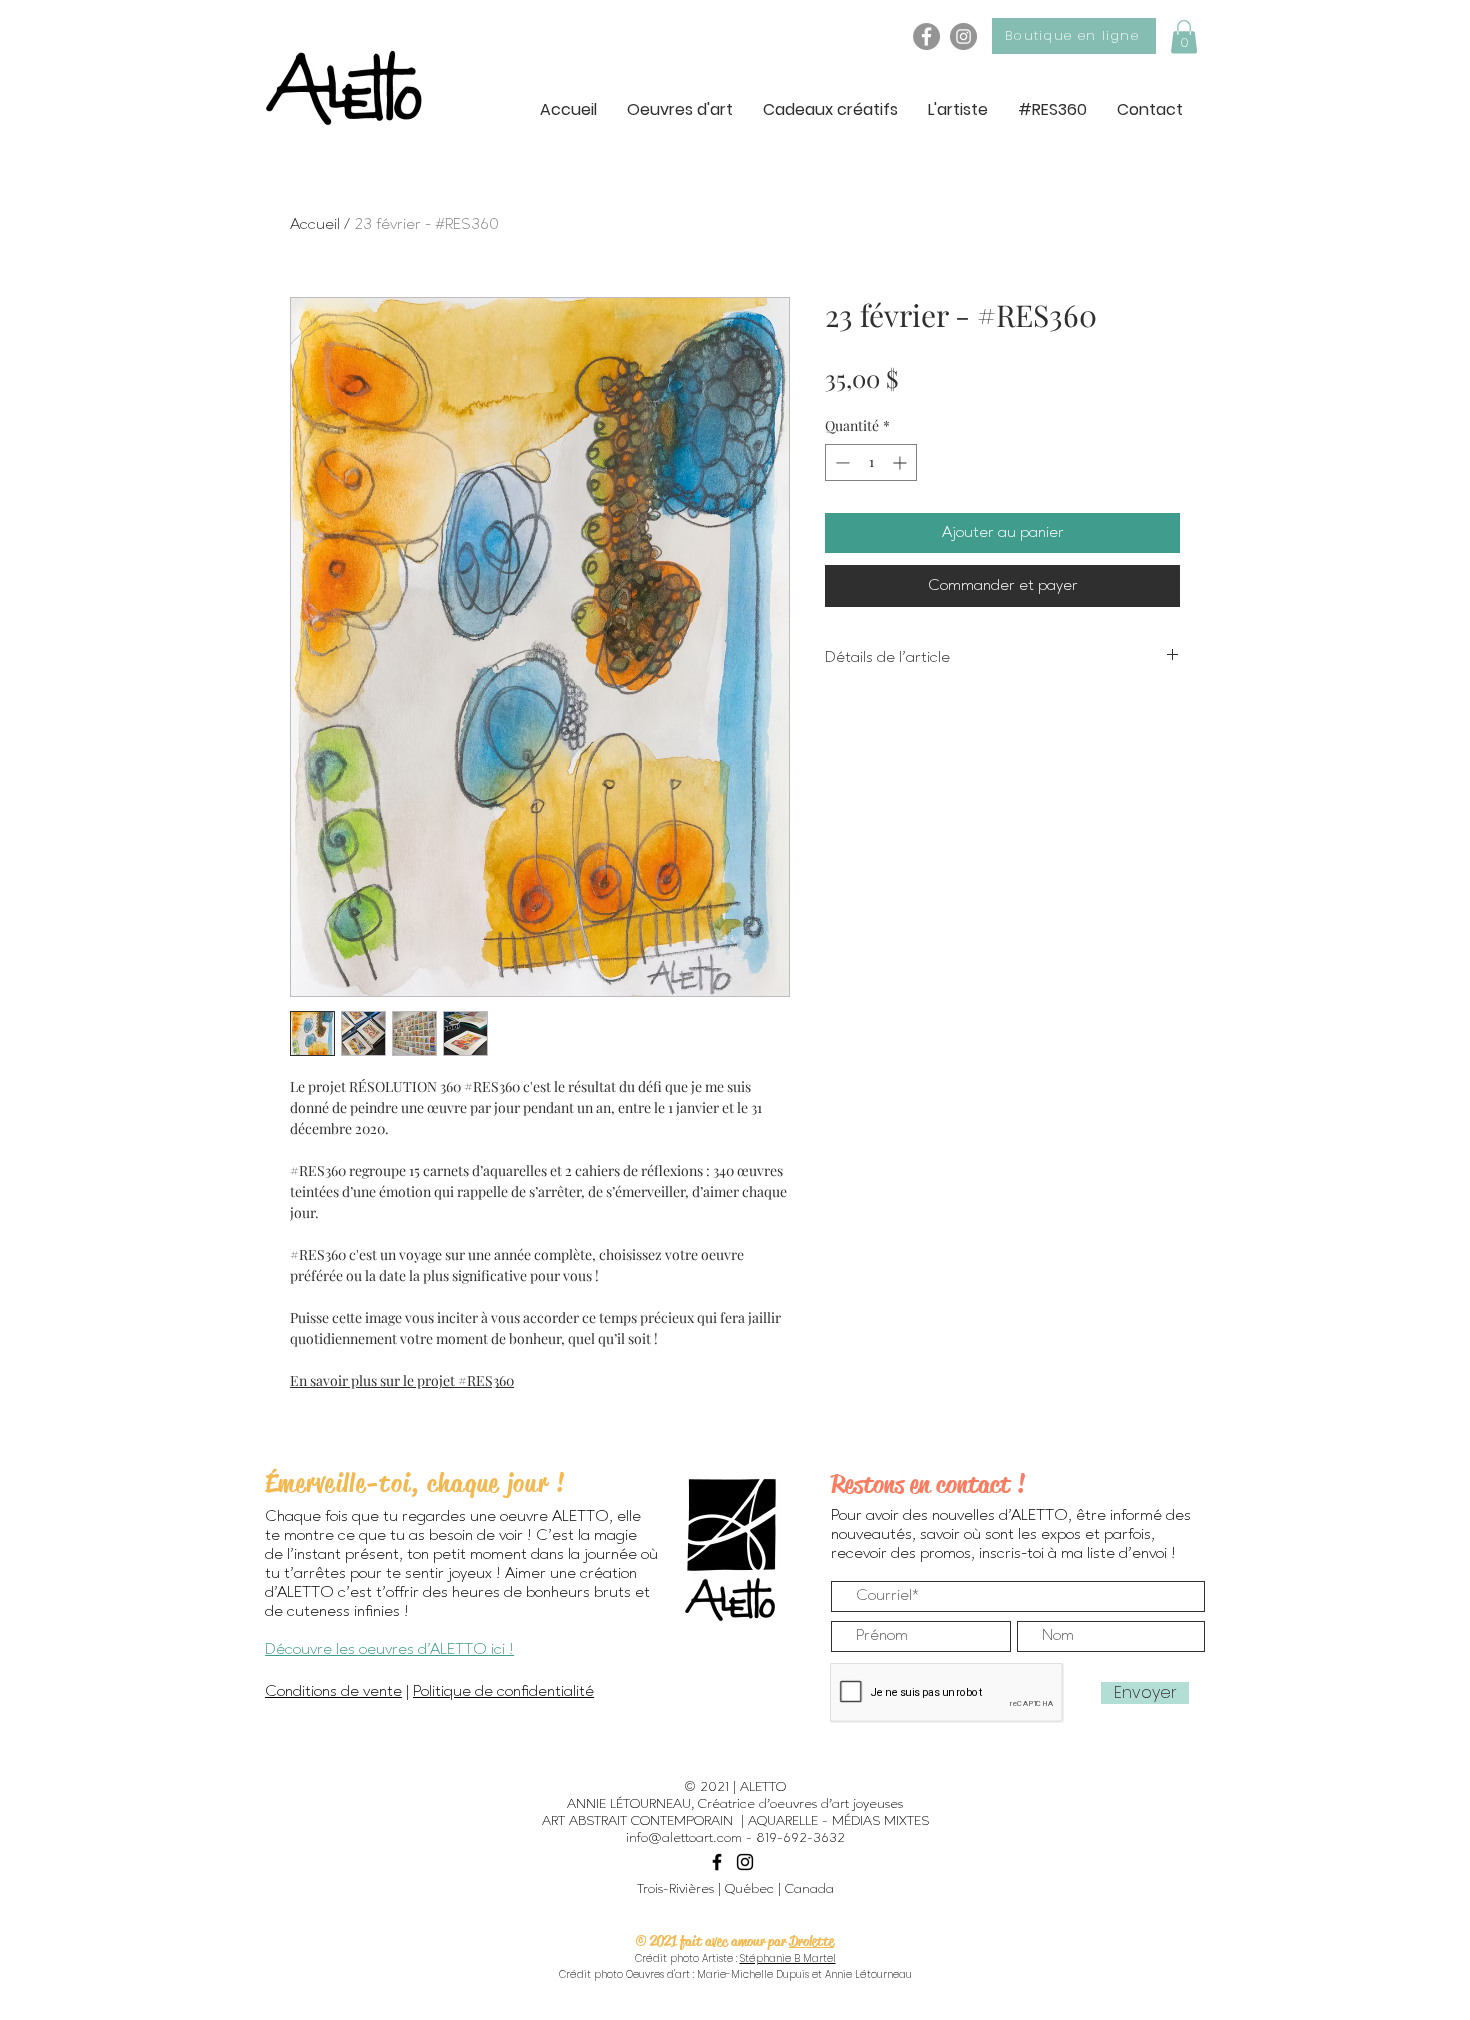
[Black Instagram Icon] (745, 1862)
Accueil (315, 225)
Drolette (811, 1941)
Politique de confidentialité (503, 1692)
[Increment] (901, 462)
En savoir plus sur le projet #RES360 (402, 1380)
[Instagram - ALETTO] (963, 36)
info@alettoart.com (684, 1838)
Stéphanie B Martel (788, 1958)
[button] (1184, 36)
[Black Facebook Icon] (717, 1862)
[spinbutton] (871, 462)
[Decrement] (840, 462)
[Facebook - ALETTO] (926, 36)
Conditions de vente (333, 1692)
